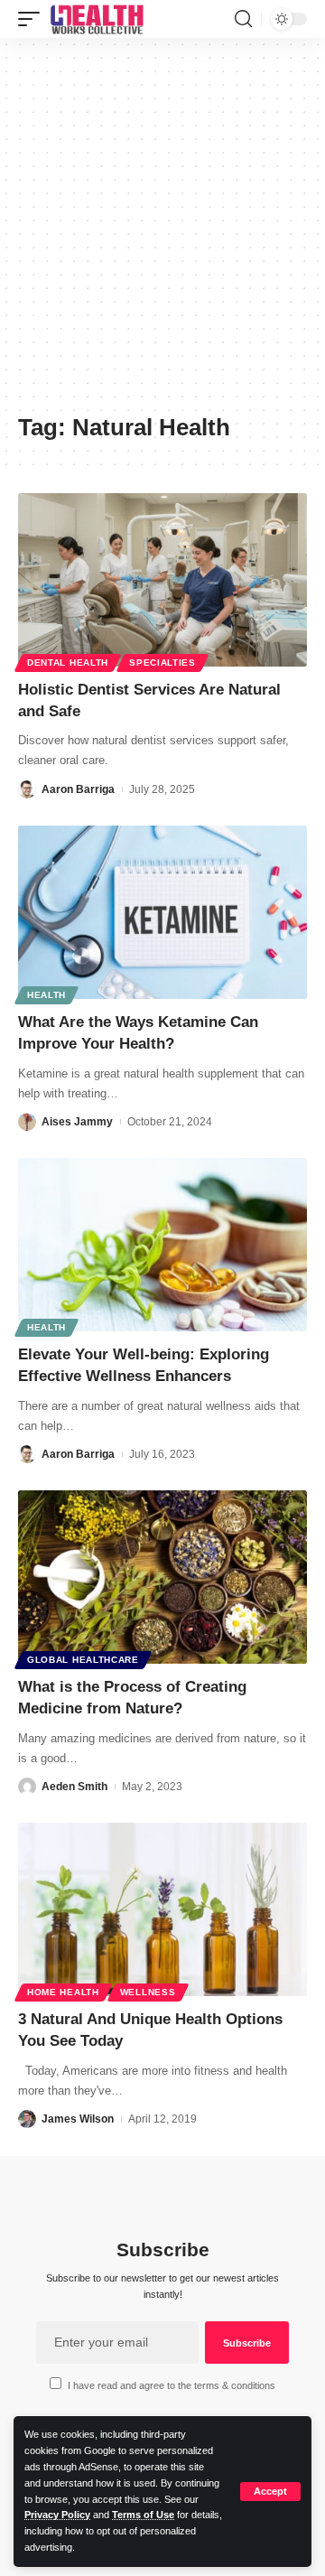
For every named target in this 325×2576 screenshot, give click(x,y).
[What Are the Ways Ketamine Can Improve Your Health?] (162, 912)
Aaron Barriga (78, 789)
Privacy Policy (57, 2515)
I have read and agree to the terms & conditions (172, 2385)
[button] (270, 2492)
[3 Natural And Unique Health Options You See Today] (162, 1909)
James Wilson (78, 2119)
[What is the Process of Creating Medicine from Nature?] (162, 1577)
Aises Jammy (77, 1122)
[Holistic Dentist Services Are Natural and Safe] (162, 580)
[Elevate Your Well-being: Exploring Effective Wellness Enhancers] (162, 1245)
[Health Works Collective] (97, 19)
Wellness (148, 1992)
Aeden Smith (74, 1787)
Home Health (63, 1992)
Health (46, 995)
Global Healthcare (83, 1660)
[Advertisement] (162, 232)
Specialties (162, 663)
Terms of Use (143, 2515)
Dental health (68, 663)
